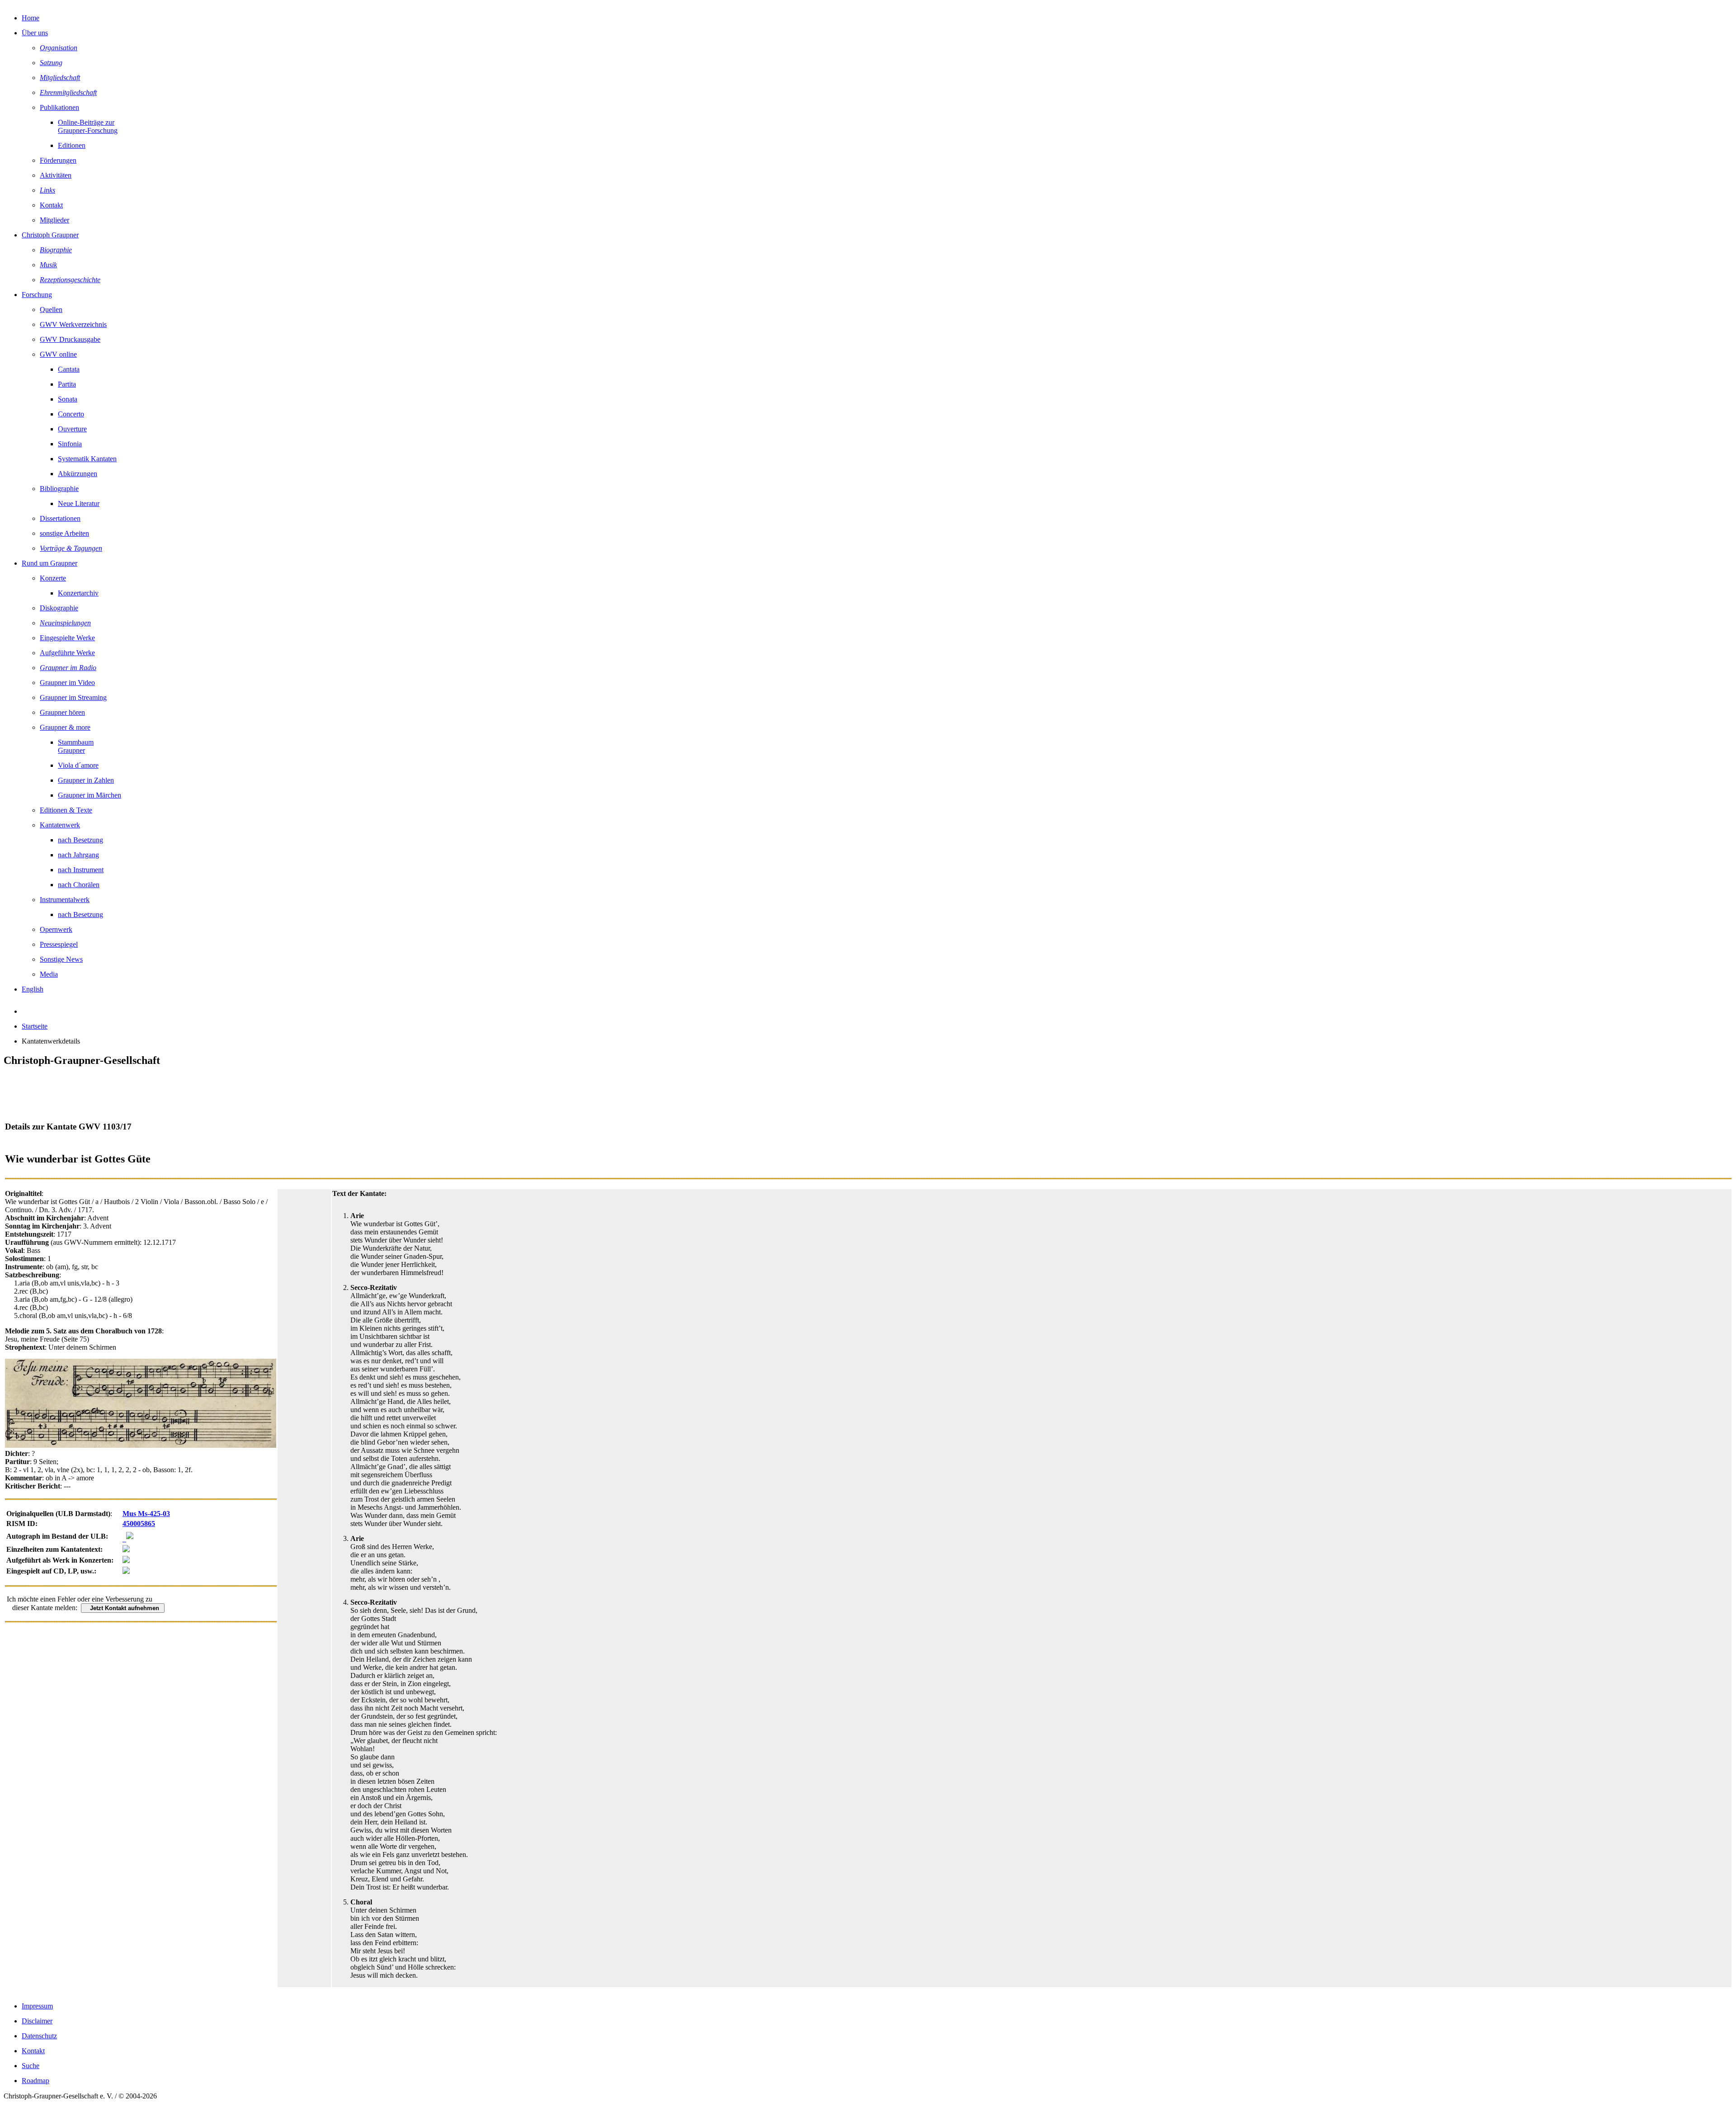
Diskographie (59, 608)
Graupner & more (65, 727)
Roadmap (35, 2081)
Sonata (68, 399)
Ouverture (72, 429)
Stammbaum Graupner (76, 746)
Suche (31, 2066)
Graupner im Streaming (73, 697)
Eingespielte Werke (67, 638)
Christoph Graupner (50, 235)
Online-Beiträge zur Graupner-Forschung (88, 126)
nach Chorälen (79, 885)
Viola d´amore (78, 765)
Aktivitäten (56, 175)
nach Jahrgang (78, 855)
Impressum (37, 2006)
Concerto (71, 414)
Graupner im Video (67, 683)
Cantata (69, 369)
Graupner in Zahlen (86, 780)
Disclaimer (37, 2021)
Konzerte (53, 578)
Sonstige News (61, 959)
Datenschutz (39, 2036)
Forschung (37, 295)
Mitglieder (54, 220)
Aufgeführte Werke (67, 653)
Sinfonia (70, 444)
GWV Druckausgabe (70, 339)
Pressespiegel (59, 944)
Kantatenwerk (60, 825)
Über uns (35, 33)
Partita (67, 384)
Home (31, 18)
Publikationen (59, 107)
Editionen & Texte (66, 810)
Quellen (51, 309)
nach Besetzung (80, 840)
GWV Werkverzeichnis (73, 324)
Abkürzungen (78, 474)
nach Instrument (81, 870)
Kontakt (51, 205)
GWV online (58, 354)
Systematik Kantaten (87, 459)
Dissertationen (60, 518)
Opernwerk (56, 929)
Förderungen (58, 160)
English (33, 989)
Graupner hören (62, 712)
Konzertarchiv (78, 593)
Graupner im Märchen (90, 795)
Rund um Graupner (50, 563)
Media (49, 974)
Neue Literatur (79, 503)
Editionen (72, 145)
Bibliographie (59, 489)
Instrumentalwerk (65, 900)
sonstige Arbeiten (64, 533)
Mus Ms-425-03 (146, 1514)
